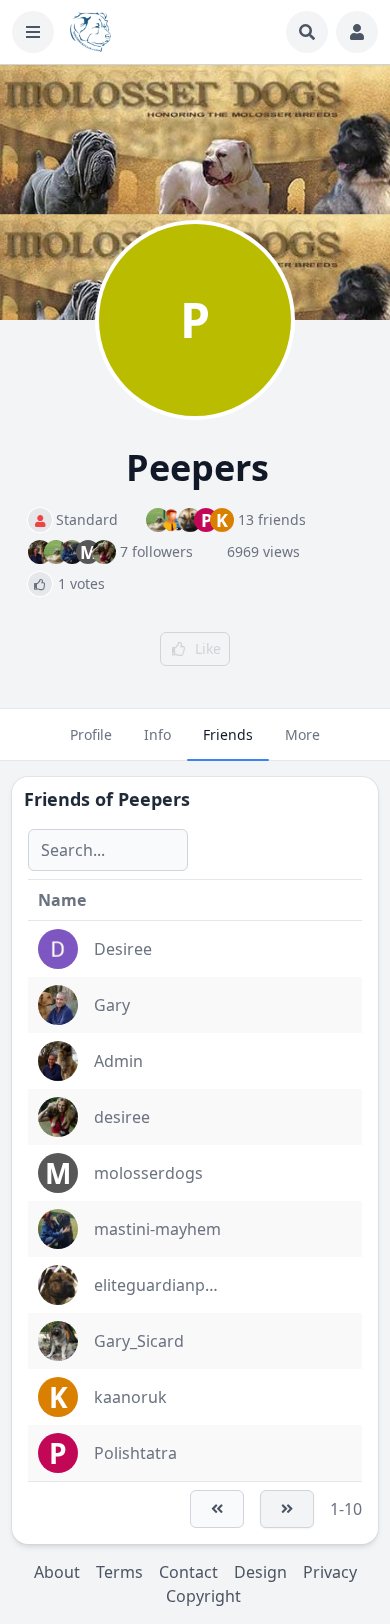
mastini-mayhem (157, 1229)
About (57, 1572)
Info (157, 734)
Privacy (330, 1572)
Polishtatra (135, 1453)
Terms (119, 1572)
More (302, 734)
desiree (122, 1117)
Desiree (123, 949)
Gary (112, 1005)
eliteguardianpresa (166, 1285)
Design (260, 1572)
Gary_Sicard (139, 1341)
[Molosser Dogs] (90, 32)
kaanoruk (130, 1397)
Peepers (154, 799)
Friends (228, 734)
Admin (118, 1061)
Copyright (203, 1596)
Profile (91, 734)
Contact (188, 1572)
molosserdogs (148, 1173)
